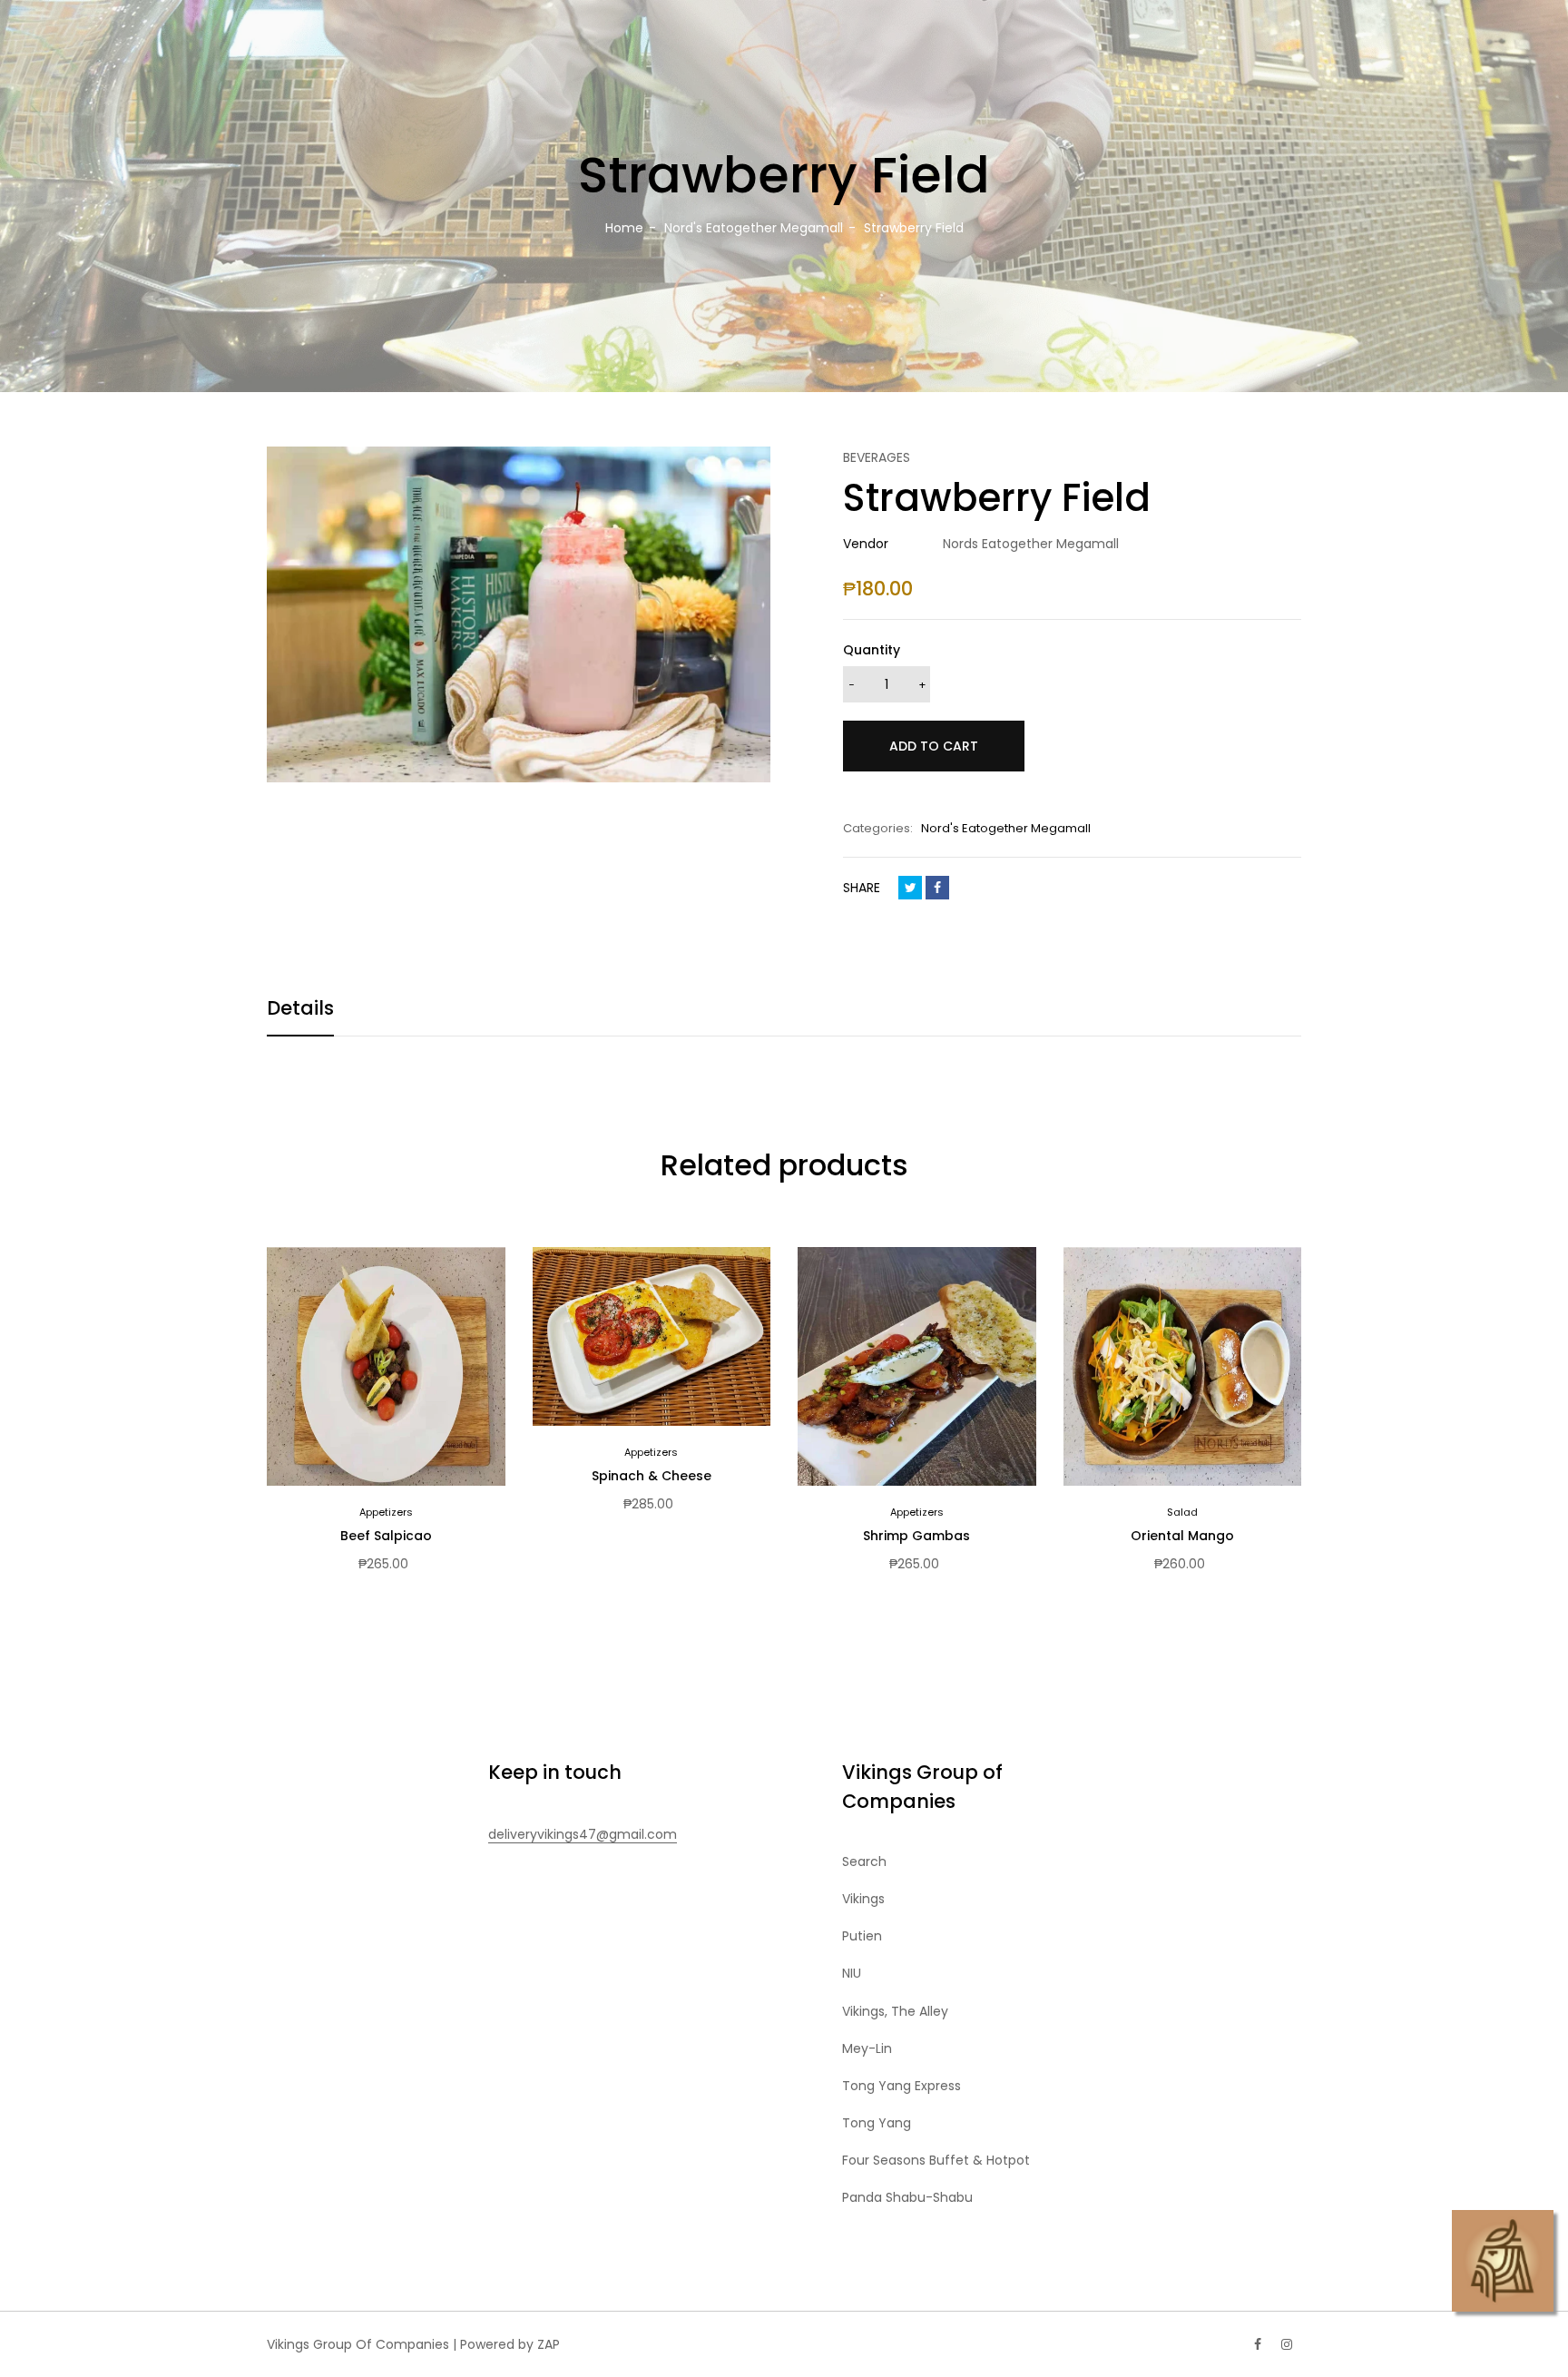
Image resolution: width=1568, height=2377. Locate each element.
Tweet (910, 888)
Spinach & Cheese (652, 1476)
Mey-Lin (867, 2048)
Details (300, 1008)
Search (864, 1861)
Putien (862, 1936)
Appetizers (386, 1512)
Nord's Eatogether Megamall (1006, 828)
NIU (852, 1973)
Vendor (866, 544)
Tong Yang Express (902, 2086)
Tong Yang (877, 2123)
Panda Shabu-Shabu (907, 2197)
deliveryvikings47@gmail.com (583, 1834)
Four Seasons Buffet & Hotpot (936, 2160)
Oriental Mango (1182, 1536)
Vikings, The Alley (895, 2011)
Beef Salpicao (386, 1536)
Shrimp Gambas (916, 1536)
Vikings (863, 1899)
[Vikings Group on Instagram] (1287, 2344)
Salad (1182, 1512)
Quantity (872, 650)
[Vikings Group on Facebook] (1258, 2344)
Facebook (937, 888)
